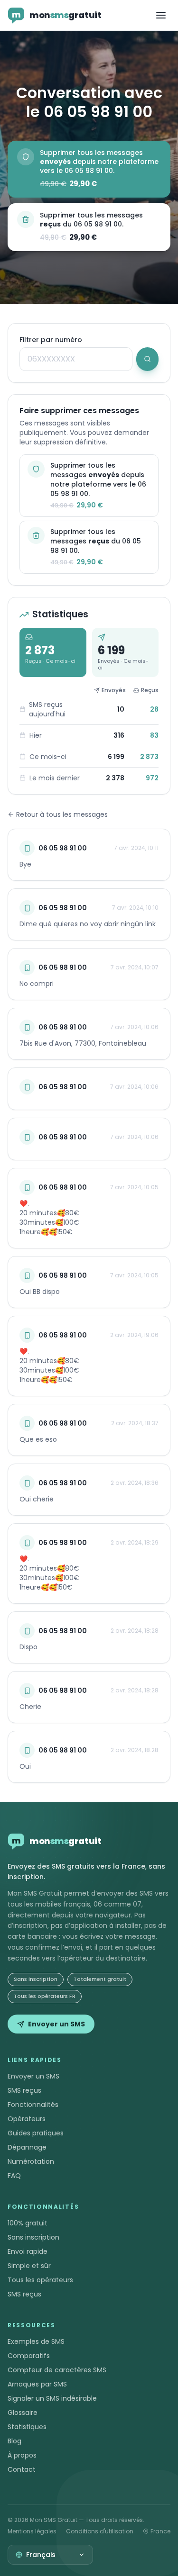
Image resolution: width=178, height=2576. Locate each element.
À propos (22, 2455)
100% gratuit (28, 2223)
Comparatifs (29, 2356)
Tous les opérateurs (40, 2280)
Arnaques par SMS (37, 2384)
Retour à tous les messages (62, 814)
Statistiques (27, 2427)
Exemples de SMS (36, 2341)
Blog (14, 2441)
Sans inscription (33, 2237)
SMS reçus (24, 2090)
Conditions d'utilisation (100, 2531)
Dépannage (27, 2147)
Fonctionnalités (33, 2105)
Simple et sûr (29, 2266)
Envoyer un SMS (56, 2024)
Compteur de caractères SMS (57, 2370)
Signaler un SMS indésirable (52, 2398)
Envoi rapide (28, 2251)
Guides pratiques (36, 2133)
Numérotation (31, 2161)
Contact (22, 2469)
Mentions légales (32, 2531)
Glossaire (23, 2413)
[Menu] (161, 15)
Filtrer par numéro (51, 340)
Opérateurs (27, 2119)
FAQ (14, 2176)
